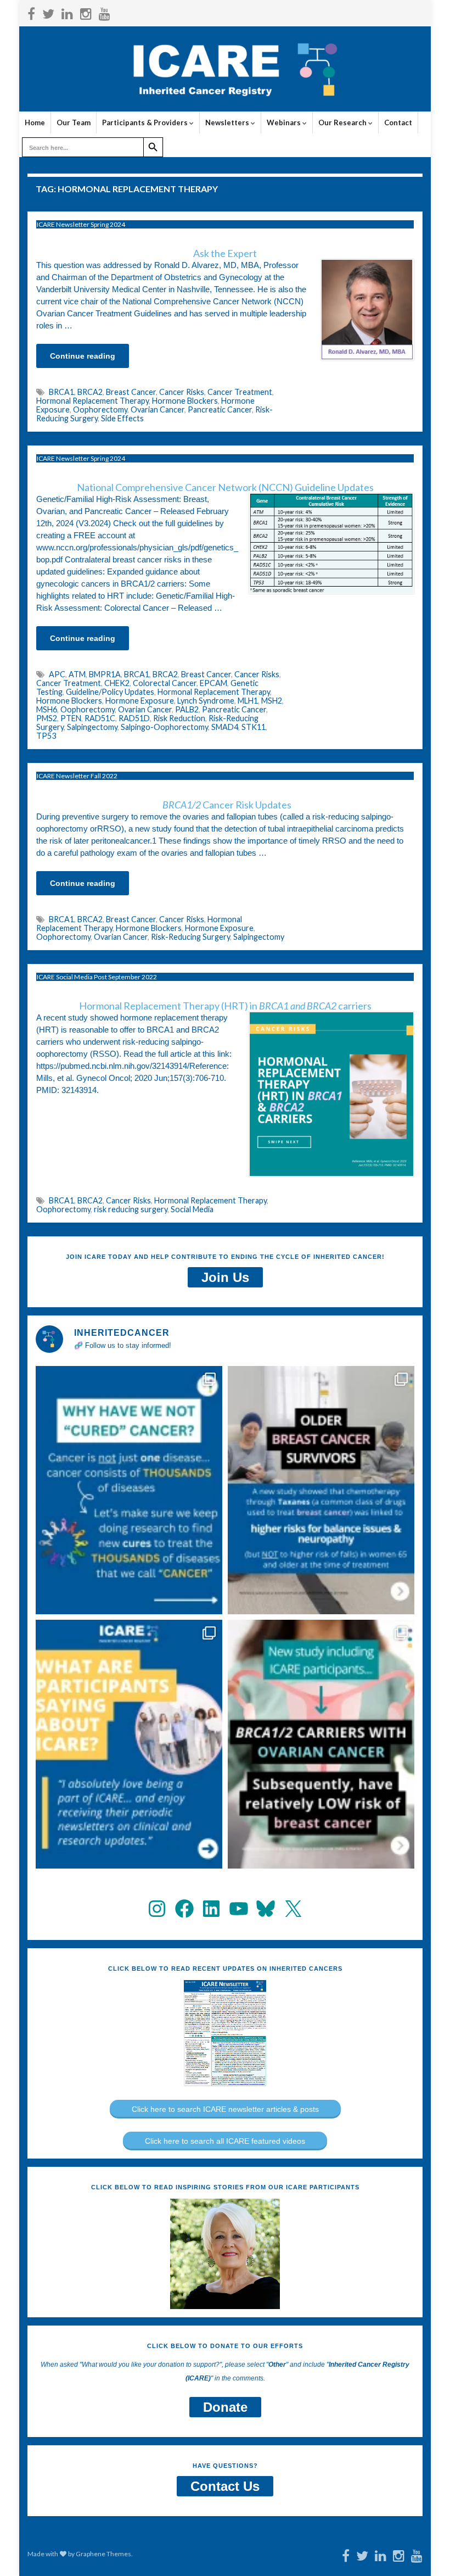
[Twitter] (48, 12)
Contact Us (225, 2486)
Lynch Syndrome (206, 701)
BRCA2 (90, 392)
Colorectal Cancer (165, 683)
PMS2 (47, 718)
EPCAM (213, 683)
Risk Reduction (179, 718)
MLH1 (248, 701)
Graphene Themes (103, 2554)
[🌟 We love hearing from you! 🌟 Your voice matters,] (129, 1744)
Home (35, 122)
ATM (77, 674)
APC (57, 674)
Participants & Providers (146, 122)
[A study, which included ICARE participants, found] (321, 1744)
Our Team (74, 122)
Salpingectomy (92, 727)
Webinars (285, 122)
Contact (398, 122)
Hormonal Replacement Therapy (92, 401)
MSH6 (47, 709)
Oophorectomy (100, 409)
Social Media (192, 1209)
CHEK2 (117, 683)
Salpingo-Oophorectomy (164, 727)
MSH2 (272, 701)
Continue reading (83, 356)
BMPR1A (105, 674)
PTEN (71, 718)
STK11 (254, 727)
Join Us (225, 1277)
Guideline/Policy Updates (110, 692)
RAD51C (100, 718)
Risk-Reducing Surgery (190, 937)
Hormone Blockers (185, 401)
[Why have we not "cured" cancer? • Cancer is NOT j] (129, 1490)
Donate (225, 2407)
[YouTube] (105, 12)
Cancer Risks (182, 392)
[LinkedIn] (67, 12)
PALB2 (187, 709)
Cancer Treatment (240, 392)
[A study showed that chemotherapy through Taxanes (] (321, 1490)
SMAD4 (225, 727)
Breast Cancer (131, 392)
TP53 (46, 736)
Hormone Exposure (140, 701)
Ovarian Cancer (157, 409)
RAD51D (134, 718)
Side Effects (122, 418)
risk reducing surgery (131, 1209)
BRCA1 (61, 392)
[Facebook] (31, 12)
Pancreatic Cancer (220, 409)
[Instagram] (86, 12)
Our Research (343, 122)
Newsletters (228, 122)
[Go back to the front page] (225, 69)
